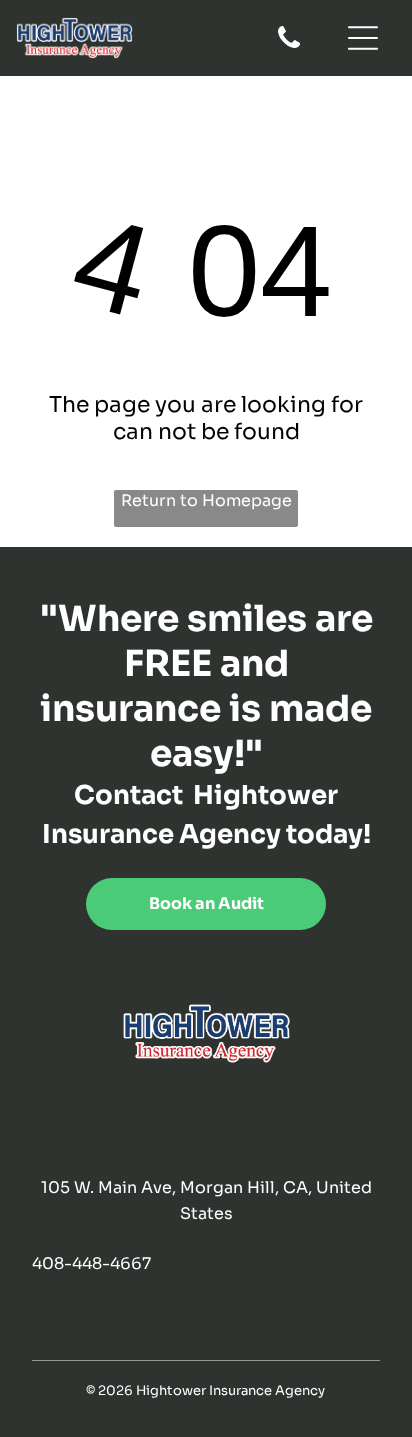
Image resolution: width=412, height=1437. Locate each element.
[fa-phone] (289, 46)
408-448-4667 (91, 1263)
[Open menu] (363, 38)
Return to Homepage (206, 500)
